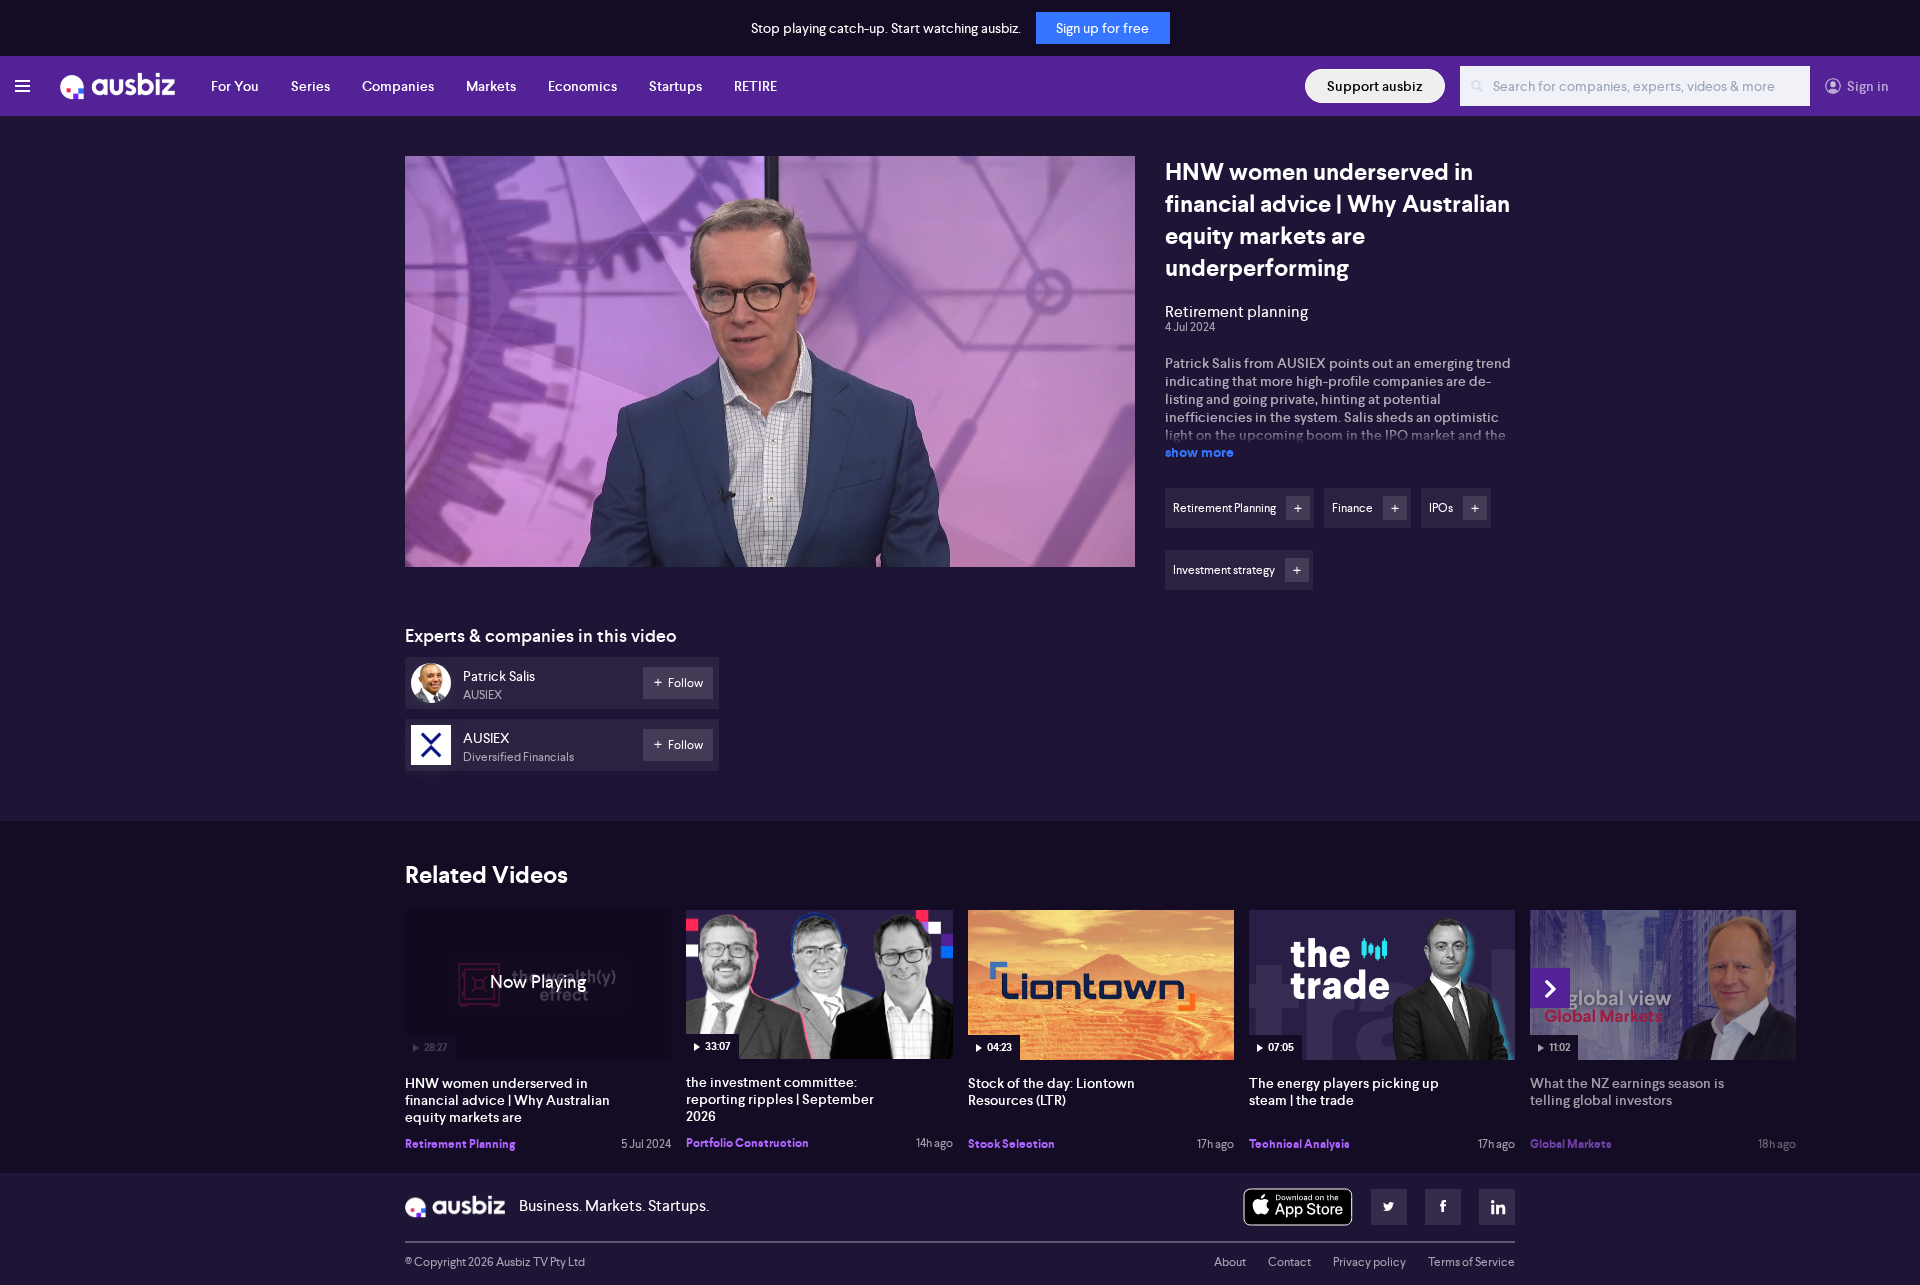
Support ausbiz (1375, 86)
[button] (776, 367)
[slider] (770, 495)
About (1230, 1262)
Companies (398, 86)
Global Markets (1571, 1144)
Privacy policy (1369, 1262)
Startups (675, 86)
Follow (1298, 508)
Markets (491, 86)
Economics (582, 86)
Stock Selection (1011, 1144)
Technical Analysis (1299, 1144)
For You (235, 86)
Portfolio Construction (747, 1143)
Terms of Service (1471, 1262)
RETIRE (755, 86)
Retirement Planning (460, 1144)
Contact (1289, 1262)
